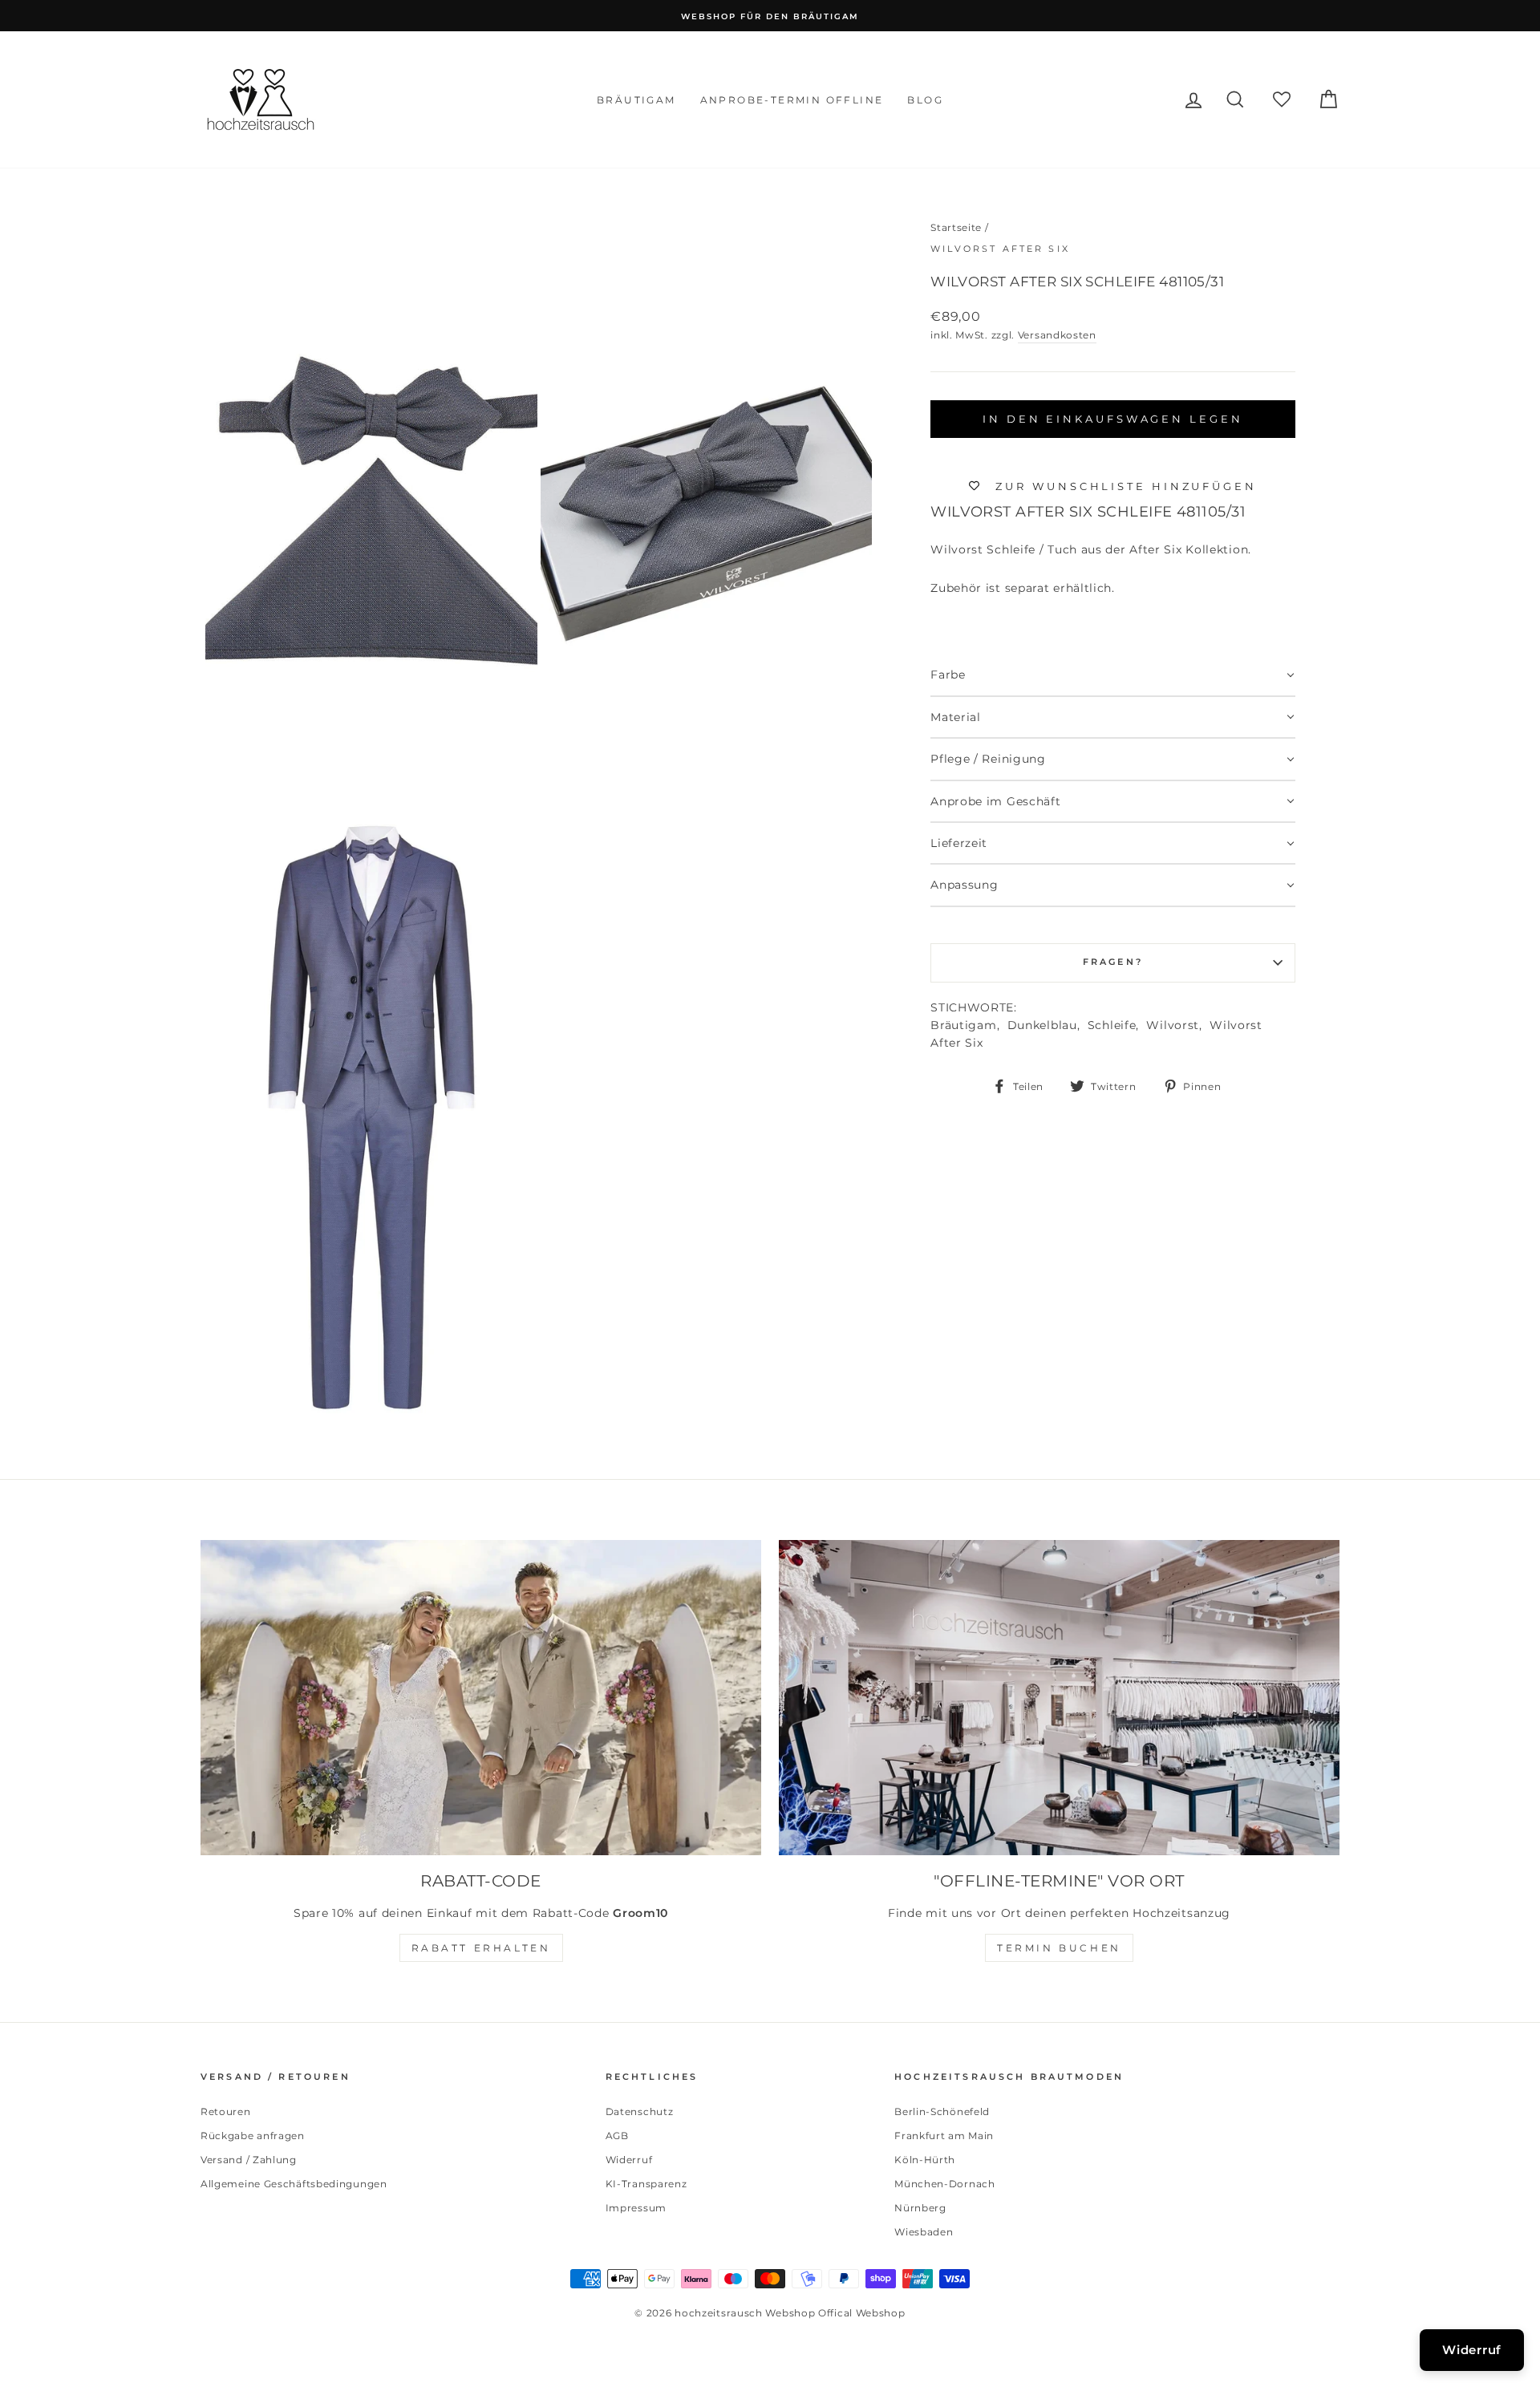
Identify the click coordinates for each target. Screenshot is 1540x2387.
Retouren (226, 2111)
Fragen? (1113, 962)
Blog (925, 100)
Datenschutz (640, 2111)
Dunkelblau (1042, 1025)
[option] (770, 16)
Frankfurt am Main (944, 2136)
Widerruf (629, 2160)
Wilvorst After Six (1000, 249)
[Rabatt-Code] (481, 1698)
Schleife (1112, 1025)
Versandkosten (1057, 335)
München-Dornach (945, 2184)
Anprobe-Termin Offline (792, 100)
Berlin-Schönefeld (942, 2111)
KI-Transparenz (646, 2184)
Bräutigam (636, 100)
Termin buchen (1059, 1948)
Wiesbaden (924, 2232)
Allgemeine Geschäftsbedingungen (294, 2184)
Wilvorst (1173, 1025)
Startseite (956, 227)
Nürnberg (920, 2208)
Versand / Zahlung (249, 2160)
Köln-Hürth (925, 2160)
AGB (617, 2136)
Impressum (636, 2208)
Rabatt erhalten (481, 1948)
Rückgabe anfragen (253, 2136)
